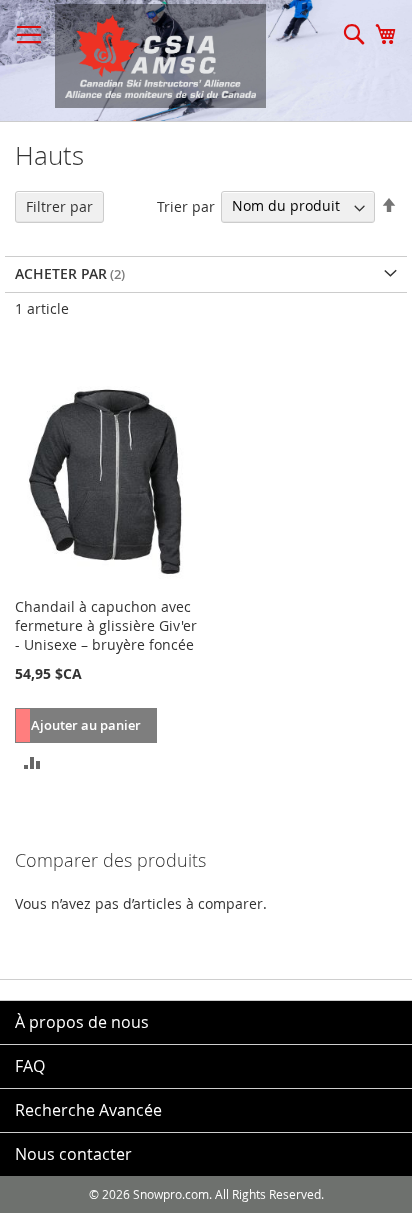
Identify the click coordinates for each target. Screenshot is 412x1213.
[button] (32, 760)
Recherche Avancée (88, 1110)
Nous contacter (73, 1154)
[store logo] (150, 56)
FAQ (30, 1066)
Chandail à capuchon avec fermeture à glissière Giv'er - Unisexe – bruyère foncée (106, 625)
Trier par (186, 205)
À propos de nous (82, 1022)
